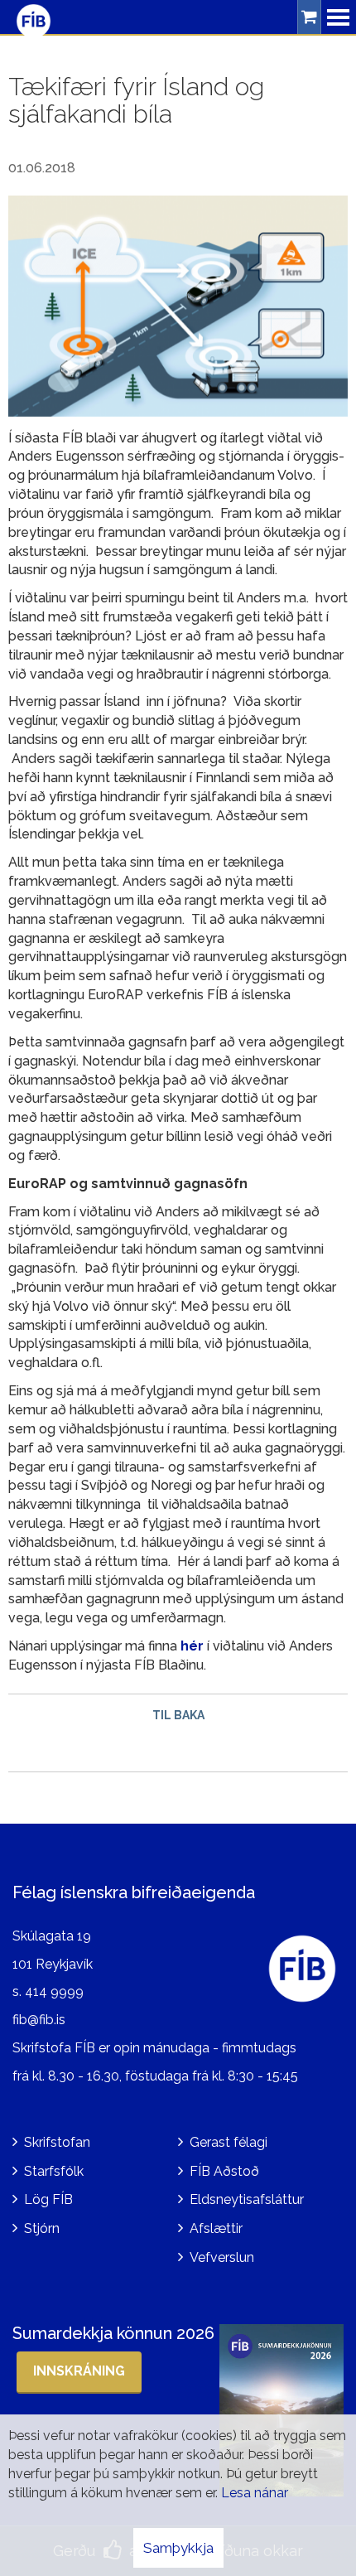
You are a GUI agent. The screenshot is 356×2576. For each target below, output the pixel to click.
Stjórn (42, 2228)
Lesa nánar (255, 2493)
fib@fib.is (39, 2020)
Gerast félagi (229, 2142)
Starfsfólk (54, 2171)
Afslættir (216, 2228)
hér (192, 1646)
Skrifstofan (57, 2142)
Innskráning (79, 2371)
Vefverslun (222, 2257)
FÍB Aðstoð (224, 2171)
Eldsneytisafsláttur (247, 2199)
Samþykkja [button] (178, 2548)
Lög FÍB (48, 2199)
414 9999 (54, 1991)
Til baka (178, 1715)
